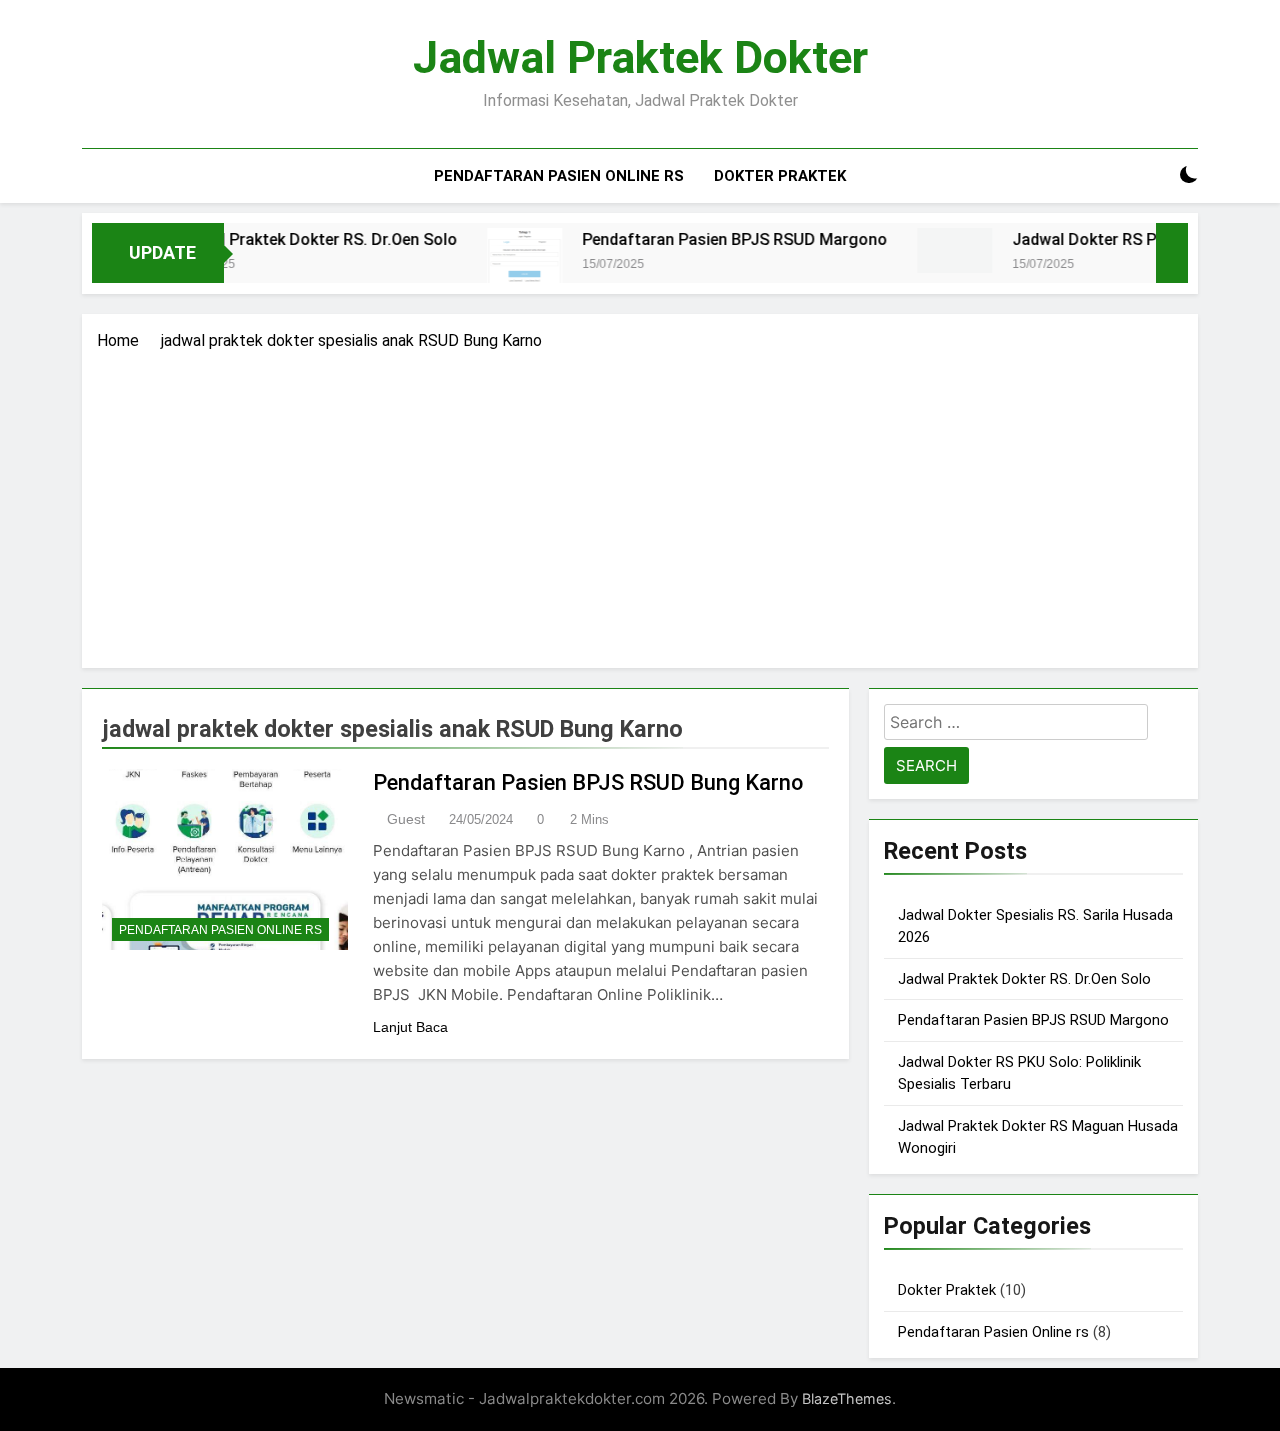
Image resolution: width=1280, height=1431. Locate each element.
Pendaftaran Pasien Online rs (559, 176)
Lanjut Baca (410, 1027)
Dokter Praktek (780, 176)
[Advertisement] (640, 503)
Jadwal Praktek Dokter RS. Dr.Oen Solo (284, 239)
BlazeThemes (847, 1398)
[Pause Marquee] (1172, 253)
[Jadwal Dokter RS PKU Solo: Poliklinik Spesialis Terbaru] (923, 250)
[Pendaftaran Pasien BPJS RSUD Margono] (493, 260)
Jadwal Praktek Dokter (640, 57)
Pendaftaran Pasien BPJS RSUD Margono (703, 239)
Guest (406, 819)
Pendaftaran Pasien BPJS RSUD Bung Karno (588, 782)
